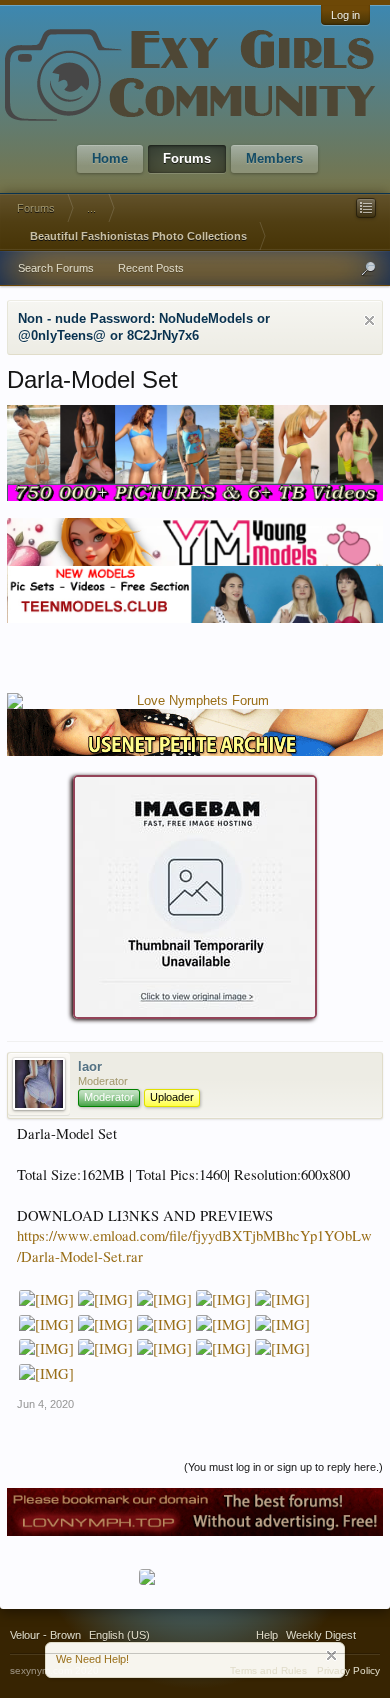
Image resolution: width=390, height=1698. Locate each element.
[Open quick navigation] (366, 208)
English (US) (119, 1635)
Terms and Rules (268, 1670)
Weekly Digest (321, 1635)
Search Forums (56, 268)
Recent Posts (151, 268)
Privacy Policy (348, 1670)
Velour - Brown (45, 1635)
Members (274, 158)
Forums (187, 158)
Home (110, 158)
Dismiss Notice (369, 320)
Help (267, 1635)
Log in (345, 15)
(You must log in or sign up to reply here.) (283, 1467)
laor (90, 1066)
